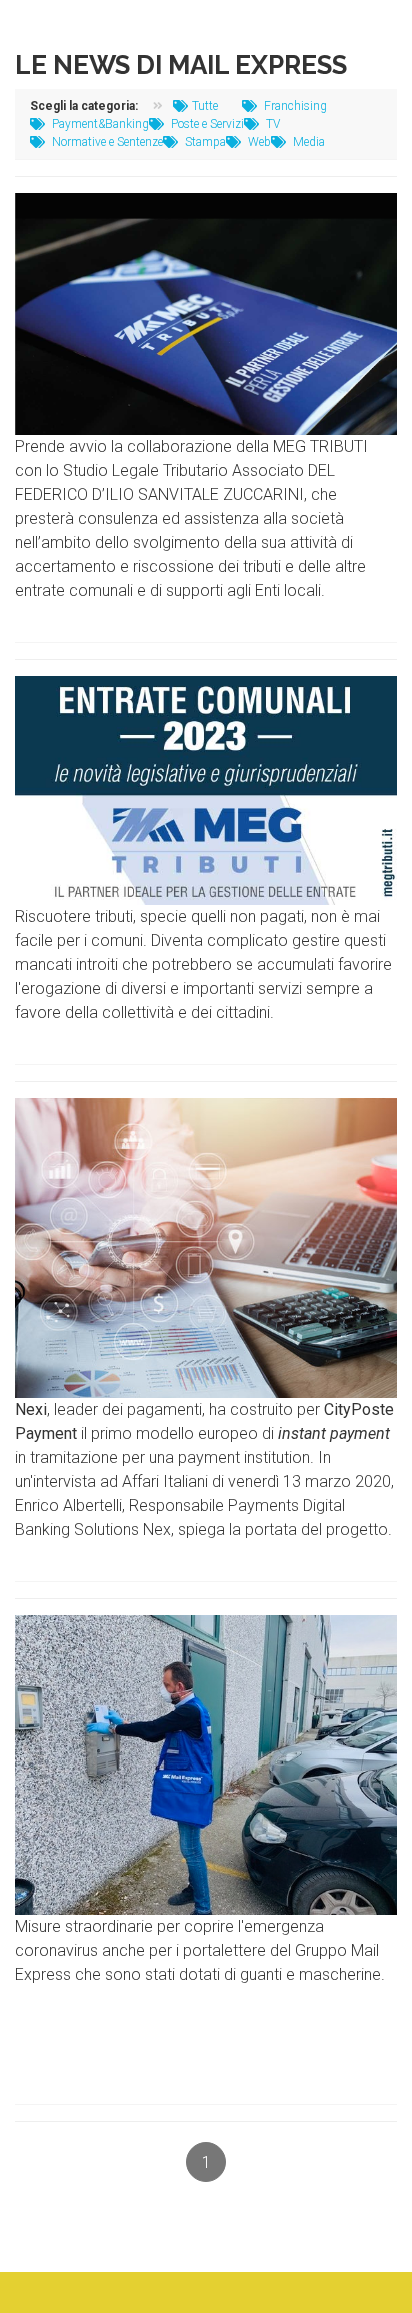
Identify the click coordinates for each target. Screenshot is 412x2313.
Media (307, 142)
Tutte (205, 106)
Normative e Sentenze (106, 142)
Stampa (204, 142)
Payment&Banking (99, 124)
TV (271, 124)
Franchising (294, 106)
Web (258, 142)
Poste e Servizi (206, 124)
